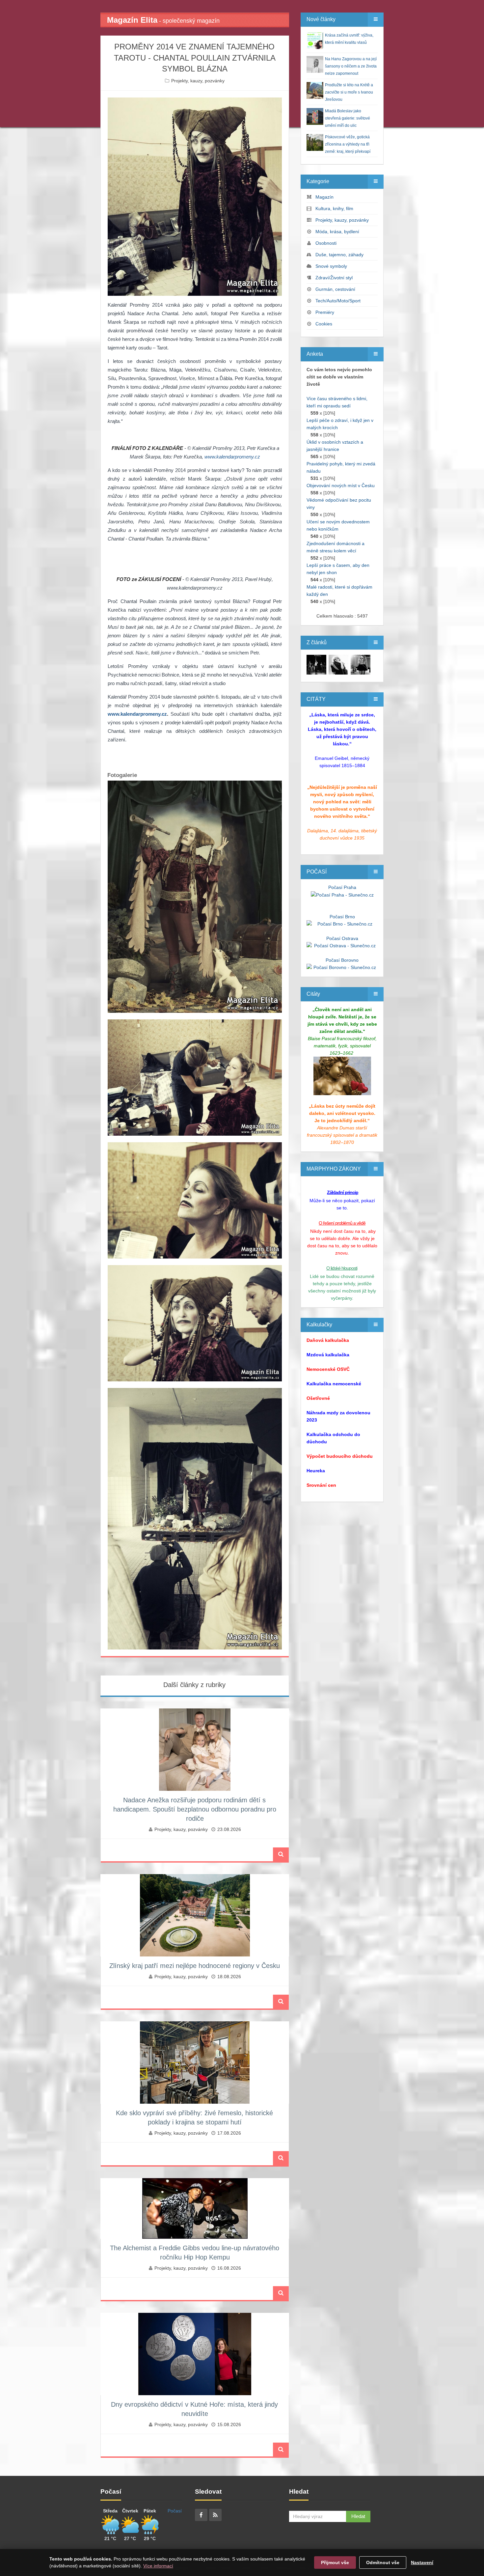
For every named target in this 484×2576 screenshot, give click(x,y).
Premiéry (325, 312)
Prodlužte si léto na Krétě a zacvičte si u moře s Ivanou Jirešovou (349, 92)
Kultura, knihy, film (334, 208)
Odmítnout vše (383, 2562)
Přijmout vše (335, 2562)
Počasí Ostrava (342, 938)
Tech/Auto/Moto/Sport (338, 301)
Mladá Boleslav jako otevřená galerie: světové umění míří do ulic (348, 118)
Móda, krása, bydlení (337, 232)
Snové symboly (331, 266)
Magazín (324, 197)
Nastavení (422, 2562)
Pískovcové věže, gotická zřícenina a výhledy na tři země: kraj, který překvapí (348, 144)
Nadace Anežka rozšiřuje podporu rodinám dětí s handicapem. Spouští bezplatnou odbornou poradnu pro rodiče (195, 1809)
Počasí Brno (342, 917)
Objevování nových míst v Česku (341, 485)
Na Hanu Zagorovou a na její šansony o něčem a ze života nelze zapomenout (351, 66)
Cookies (324, 324)
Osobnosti (326, 243)
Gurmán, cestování (335, 289)
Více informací (158, 2566)
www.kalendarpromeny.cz (232, 457)
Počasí (175, 2511)
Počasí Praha (342, 887)
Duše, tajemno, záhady (339, 255)
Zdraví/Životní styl (334, 278)
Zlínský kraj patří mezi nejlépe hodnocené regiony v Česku (195, 1966)
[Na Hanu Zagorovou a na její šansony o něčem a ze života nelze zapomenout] (316, 664)
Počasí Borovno (342, 960)
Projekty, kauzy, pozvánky (198, 81)
